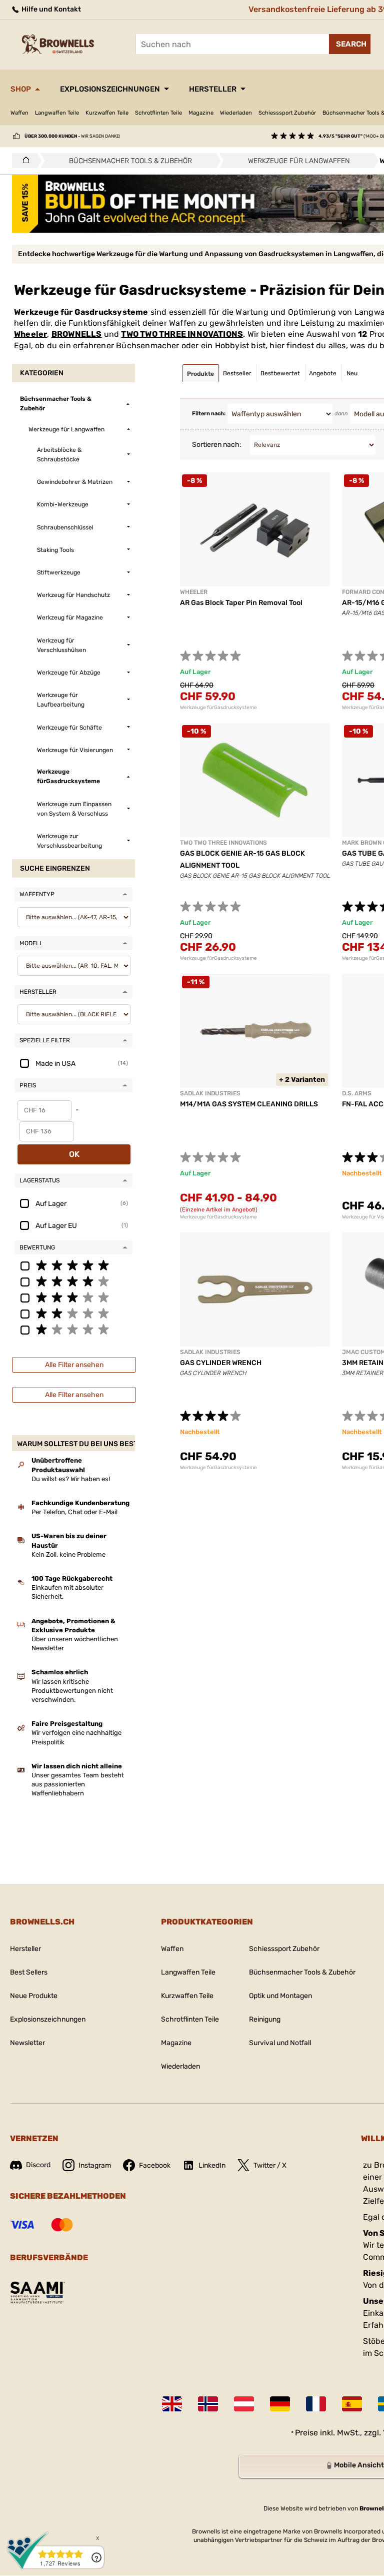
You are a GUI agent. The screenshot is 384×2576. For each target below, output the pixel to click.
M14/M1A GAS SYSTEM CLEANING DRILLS (249, 1104)
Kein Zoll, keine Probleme (68, 1554)
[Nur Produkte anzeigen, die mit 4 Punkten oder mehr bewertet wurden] (73, 1281)
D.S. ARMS (357, 1093)
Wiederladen (236, 113)
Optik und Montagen (280, 1996)
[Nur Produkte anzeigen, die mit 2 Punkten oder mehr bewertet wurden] (73, 1313)
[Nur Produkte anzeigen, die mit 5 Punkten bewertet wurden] (73, 1265)
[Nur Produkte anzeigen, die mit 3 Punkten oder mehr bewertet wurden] (73, 1297)
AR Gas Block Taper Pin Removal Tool (241, 603)
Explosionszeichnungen (110, 89)
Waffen (19, 113)
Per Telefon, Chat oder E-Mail (74, 1512)
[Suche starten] (350, 44)
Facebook (155, 2165)
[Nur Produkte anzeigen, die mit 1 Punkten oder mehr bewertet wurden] (73, 1329)
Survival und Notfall (280, 2043)
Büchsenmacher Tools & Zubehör (302, 1972)
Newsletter (27, 2043)
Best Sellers (29, 1972)
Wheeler (30, 334)
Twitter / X (270, 2165)
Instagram (95, 2165)
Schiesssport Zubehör (287, 113)
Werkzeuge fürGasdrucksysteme (218, 708)
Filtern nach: (209, 414)
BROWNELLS (77, 334)
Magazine (201, 113)
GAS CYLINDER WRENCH (221, 1363)
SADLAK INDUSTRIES (210, 1093)
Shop (21, 89)
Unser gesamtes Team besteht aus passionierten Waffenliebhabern (78, 1784)
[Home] (23, 161)
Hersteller (213, 89)
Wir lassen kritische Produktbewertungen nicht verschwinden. (72, 1691)
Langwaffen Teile (57, 113)
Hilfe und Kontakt (50, 9)
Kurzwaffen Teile (107, 113)
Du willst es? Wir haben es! (71, 1479)
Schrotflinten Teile (158, 113)
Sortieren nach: (217, 445)
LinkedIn (212, 2165)
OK (74, 1154)
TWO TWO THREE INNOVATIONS (182, 334)
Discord (38, 2165)
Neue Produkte (34, 1996)
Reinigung (265, 2019)
